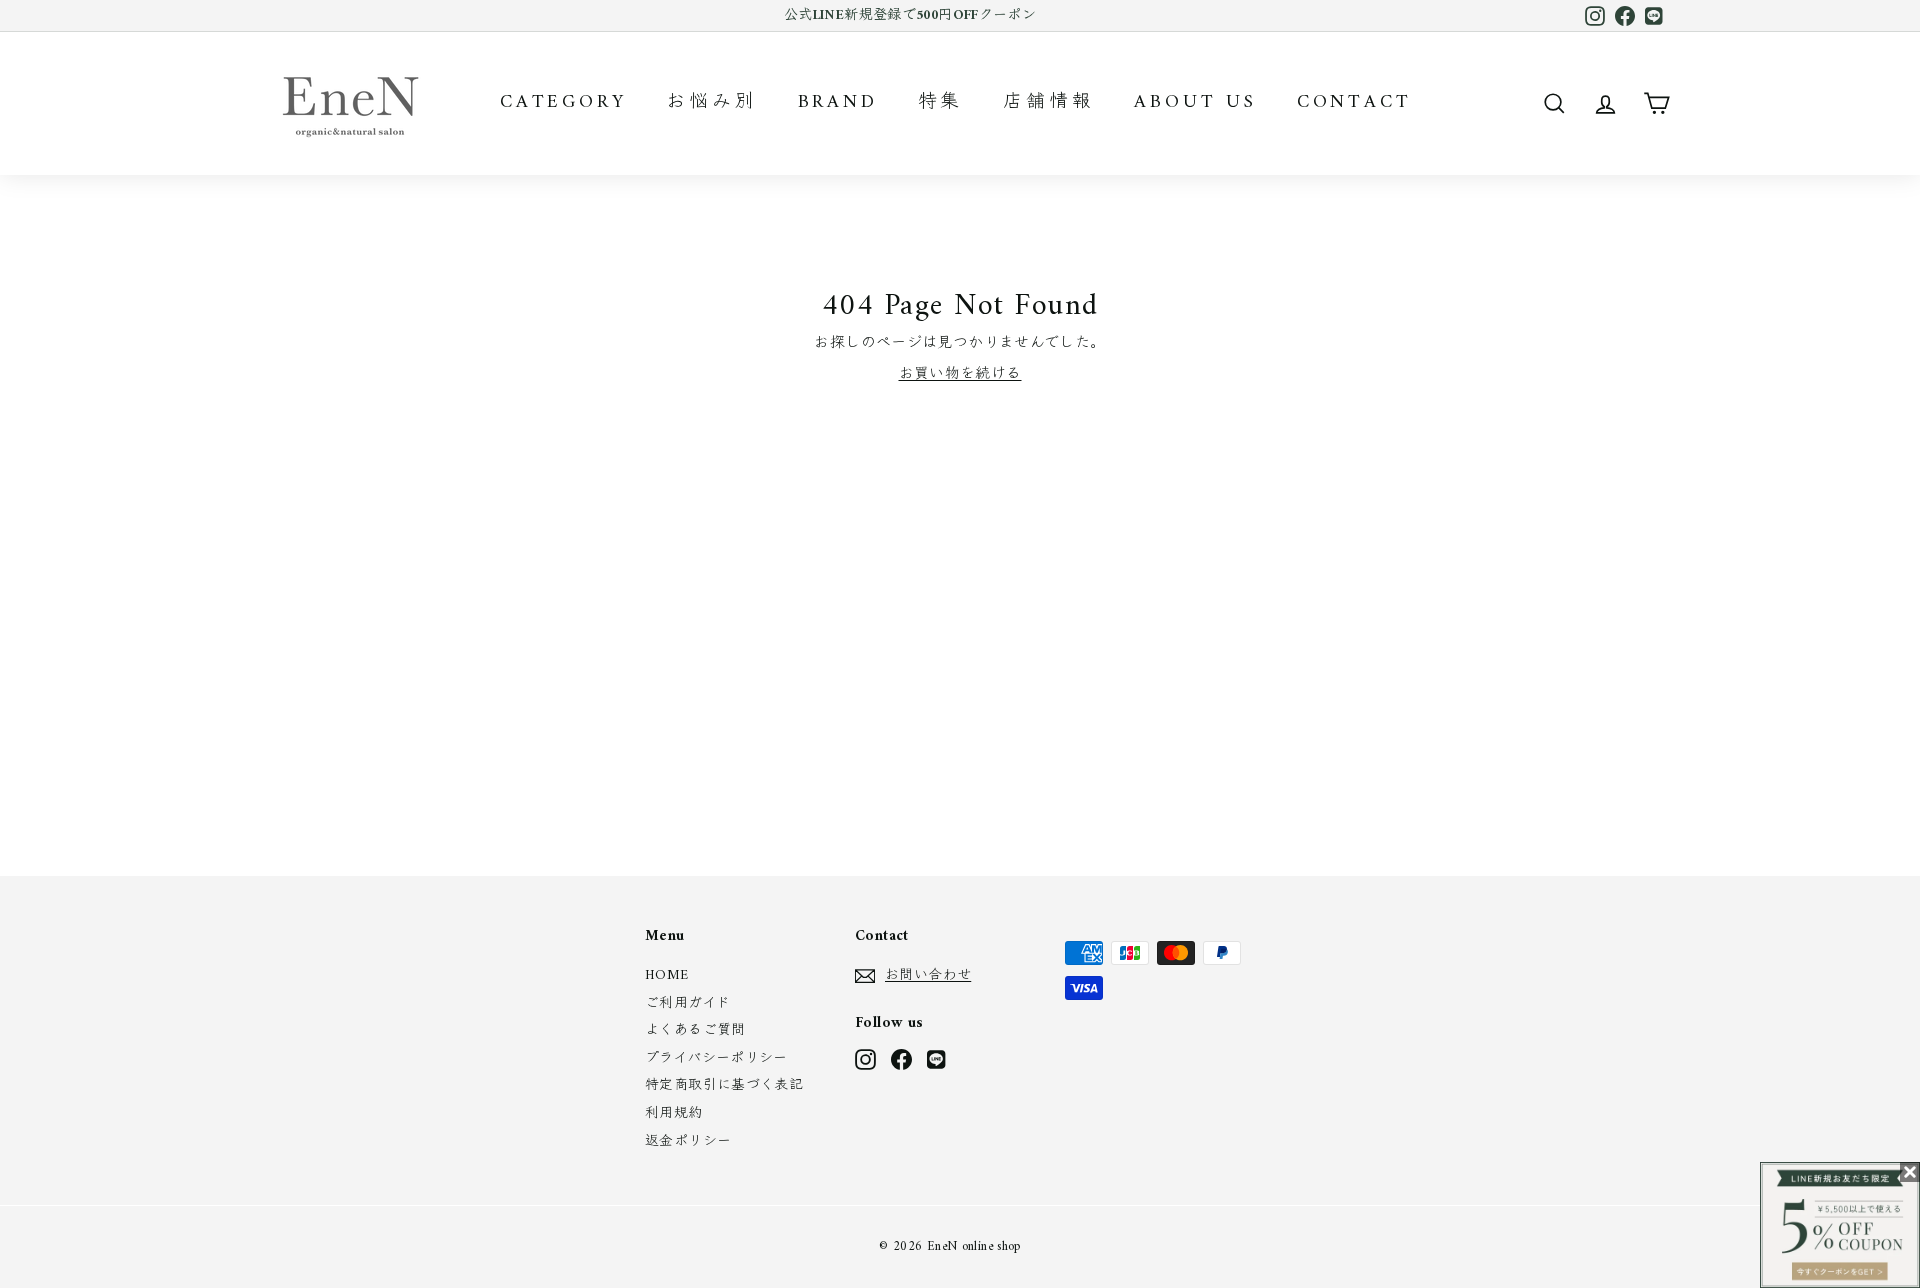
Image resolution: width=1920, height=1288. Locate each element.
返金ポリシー (688, 1141)
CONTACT (1354, 102)
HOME (667, 975)
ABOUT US (1195, 102)
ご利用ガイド (687, 1003)
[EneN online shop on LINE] (937, 1059)
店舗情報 (1048, 102)
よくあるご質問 (695, 1030)
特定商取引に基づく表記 (724, 1085)
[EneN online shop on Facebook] (901, 1059)
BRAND (838, 102)
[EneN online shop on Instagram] (865, 1059)
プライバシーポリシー (716, 1058)
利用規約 (674, 1113)
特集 (941, 102)
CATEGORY (563, 102)
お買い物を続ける (960, 374)
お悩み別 (711, 102)
